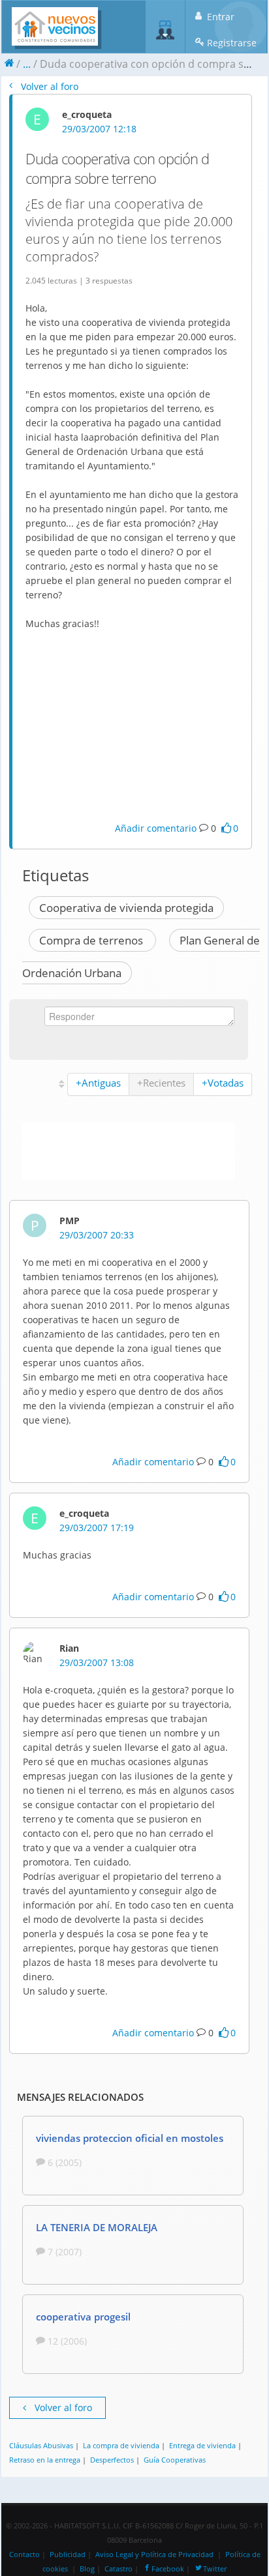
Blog (87, 2569)
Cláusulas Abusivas (41, 2445)
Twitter (215, 2569)
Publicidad (68, 2554)
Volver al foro (48, 86)
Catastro (119, 2569)
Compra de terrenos (92, 940)
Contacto (24, 2554)
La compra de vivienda (121, 2445)
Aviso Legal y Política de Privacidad (154, 2554)
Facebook (168, 2569)
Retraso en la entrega (45, 2460)
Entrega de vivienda (202, 2445)
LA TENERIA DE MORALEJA (97, 2227)
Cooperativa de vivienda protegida (126, 908)
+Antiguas (98, 1083)
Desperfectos (112, 2460)
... (27, 64)
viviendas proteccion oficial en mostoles (130, 2138)
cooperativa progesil (83, 2317)
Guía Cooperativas (175, 2460)
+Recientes (161, 1083)
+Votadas (223, 1083)
